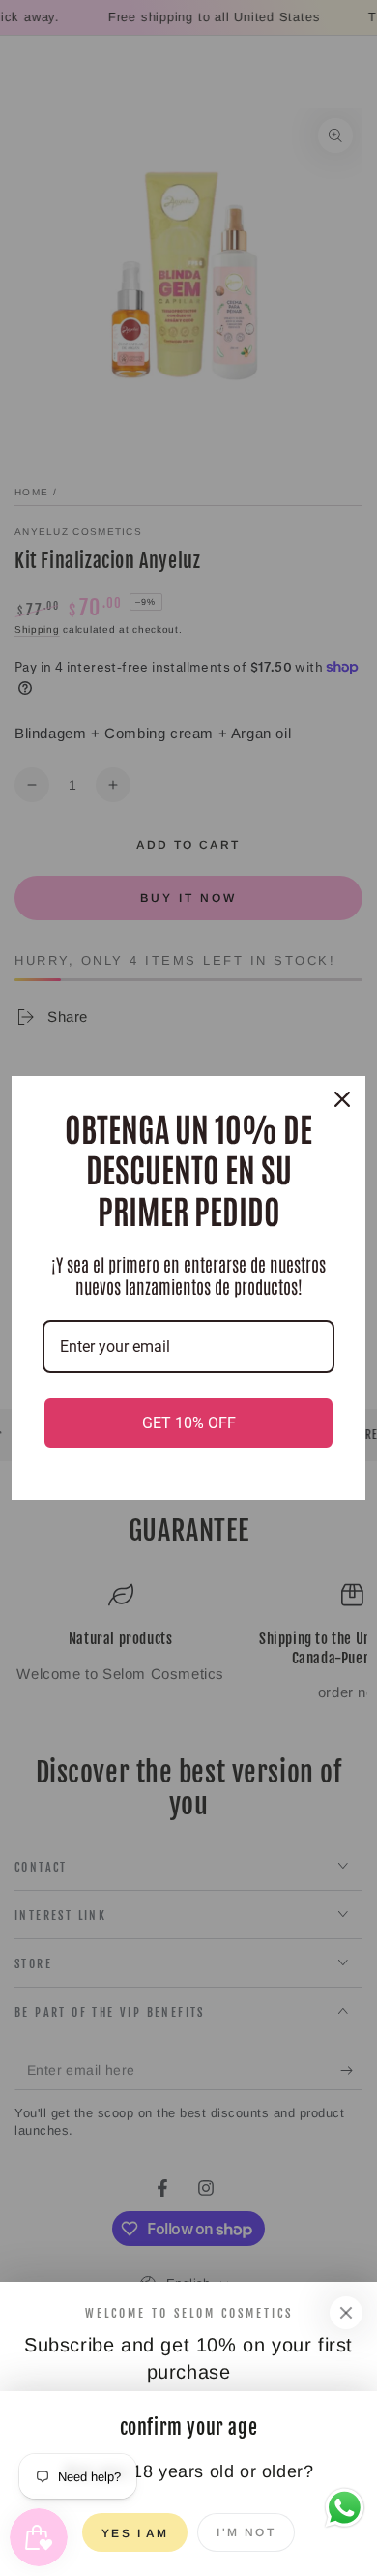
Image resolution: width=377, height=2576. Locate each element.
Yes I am (135, 2533)
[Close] (346, 2313)
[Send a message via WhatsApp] (345, 2508)
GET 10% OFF (189, 1423)
